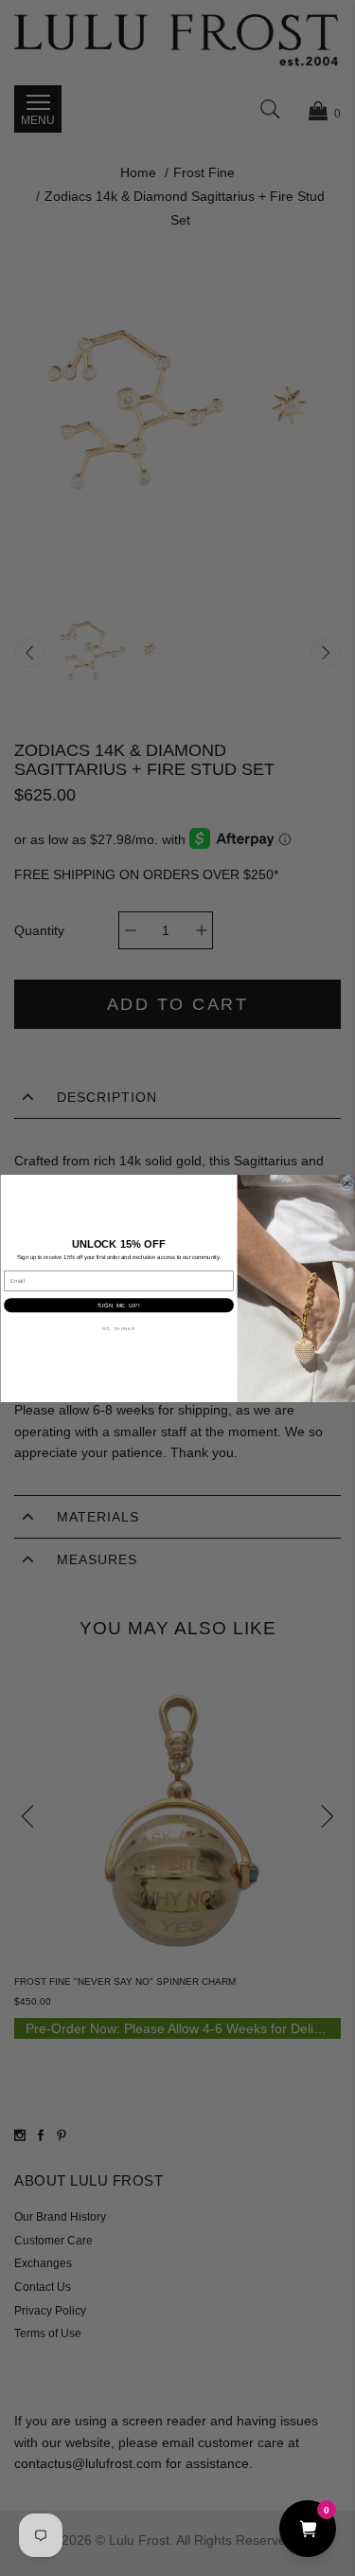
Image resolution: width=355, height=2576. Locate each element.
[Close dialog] (346, 1183)
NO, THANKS (119, 1328)
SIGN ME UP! (118, 1305)
